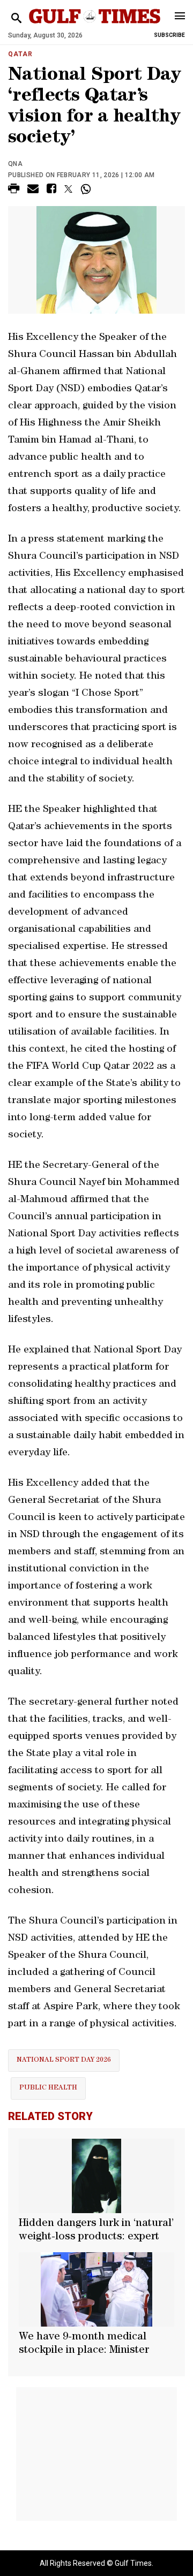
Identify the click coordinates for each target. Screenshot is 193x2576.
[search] (16, 18)
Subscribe (169, 35)
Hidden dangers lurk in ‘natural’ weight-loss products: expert (96, 2231)
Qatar (20, 54)
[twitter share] (68, 189)
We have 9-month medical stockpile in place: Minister (84, 2344)
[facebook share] (51, 190)
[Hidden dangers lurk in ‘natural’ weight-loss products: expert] (96, 2176)
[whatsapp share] (87, 189)
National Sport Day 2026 (64, 2060)
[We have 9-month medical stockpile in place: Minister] (96, 2289)
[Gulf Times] (95, 26)
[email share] (33, 190)
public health (48, 2088)
